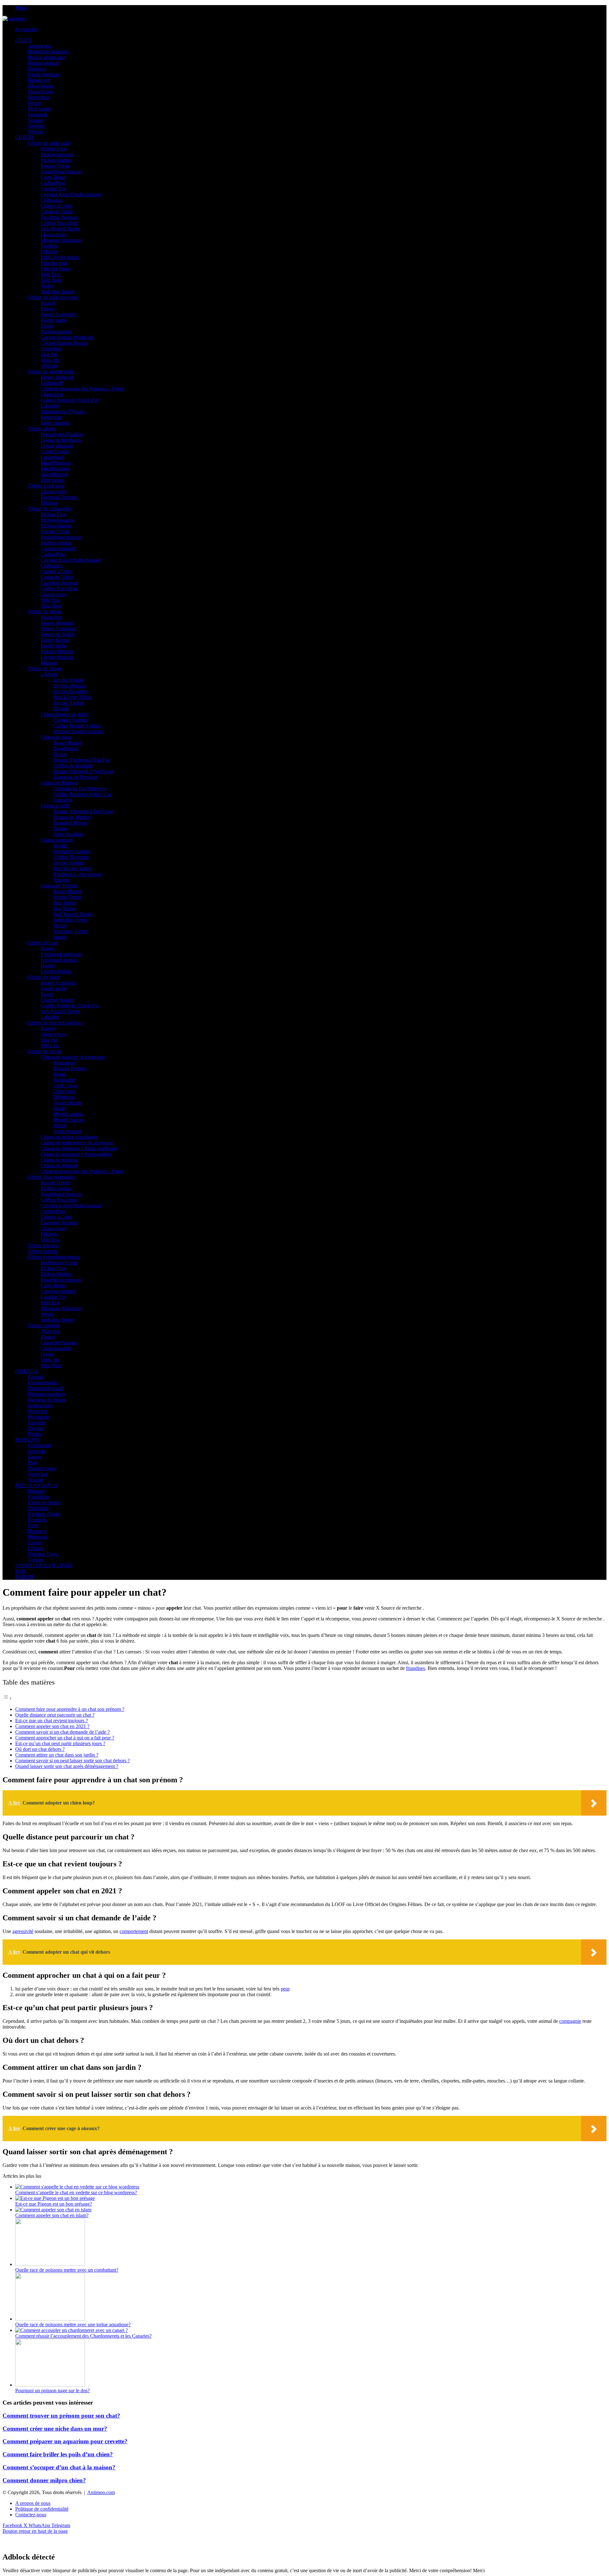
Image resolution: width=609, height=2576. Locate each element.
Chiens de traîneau (59, 1160)
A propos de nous (33, 2503)
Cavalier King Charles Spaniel (71, 194)
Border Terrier (68, 897)
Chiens (25, 137)
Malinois (49, 663)
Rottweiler (51, 417)
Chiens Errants (43, 1251)
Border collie (54, 320)
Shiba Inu (50, 360)
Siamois (36, 120)
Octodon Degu (43, 1554)
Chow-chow (53, 1034)
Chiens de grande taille (51, 371)
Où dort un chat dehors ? (40, 1749)
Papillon (49, 246)
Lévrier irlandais (57, 657)
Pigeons (36, 1428)
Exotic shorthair (44, 74)
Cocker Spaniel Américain (67, 337)
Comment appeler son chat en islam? (52, 2215)
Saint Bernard (54, 474)
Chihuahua (52, 200)
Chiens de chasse (45, 669)
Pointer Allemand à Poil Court (83, 771)
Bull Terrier (65, 903)
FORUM (24, 1577)
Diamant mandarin (46, 1394)
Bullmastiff (52, 383)
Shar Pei (49, 354)
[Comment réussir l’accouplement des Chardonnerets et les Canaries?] (72, 2330)
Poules (35, 1434)
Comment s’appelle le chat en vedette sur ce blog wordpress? (76, 2192)
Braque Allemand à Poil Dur (82, 760)
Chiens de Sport (44, 977)
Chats (23, 40)
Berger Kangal (55, 640)
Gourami (37, 1451)
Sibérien (36, 126)
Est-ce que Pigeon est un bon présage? (54, 2204)
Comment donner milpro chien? (44, 2480)
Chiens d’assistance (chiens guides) (76, 1154)
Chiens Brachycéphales (51, 1177)
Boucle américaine (46, 57)
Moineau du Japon (46, 1400)
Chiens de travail (45, 1051)
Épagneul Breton (70, 823)
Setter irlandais (55, 423)
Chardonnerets (43, 1383)
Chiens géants (42, 429)
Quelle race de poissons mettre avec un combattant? (67, 2270)
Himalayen (39, 80)
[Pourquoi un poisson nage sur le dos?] (50, 2385)
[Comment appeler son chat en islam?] (53, 2210)
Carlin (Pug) (53, 183)
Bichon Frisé (53, 149)
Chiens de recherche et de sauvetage (77, 1143)
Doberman (64, 1097)
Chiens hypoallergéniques (54, 1257)
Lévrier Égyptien (70, 691)
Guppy (35, 1457)
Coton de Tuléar (57, 212)
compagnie (570, 2021)
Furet (33, 1525)
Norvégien (39, 97)
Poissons (27, 1440)
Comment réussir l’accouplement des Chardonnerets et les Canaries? (83, 2336)
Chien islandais (56, 1348)
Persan (35, 103)
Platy (33, 1463)
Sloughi (61, 709)
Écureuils (37, 1520)
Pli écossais (39, 109)
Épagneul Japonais (59, 217)
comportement (134, 1931)
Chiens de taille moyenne (53, 297)
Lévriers (49, 674)
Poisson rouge (42, 1468)
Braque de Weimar (72, 817)
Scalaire (36, 1480)
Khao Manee (41, 86)
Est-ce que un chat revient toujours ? (52, 1721)
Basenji (48, 303)
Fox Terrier (65, 908)
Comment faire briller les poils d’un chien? (58, 2454)
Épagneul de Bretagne (75, 777)
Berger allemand (57, 377)
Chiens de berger (45, 611)
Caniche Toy (53, 189)
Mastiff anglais (55, 469)
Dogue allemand (57, 446)
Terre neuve (52, 480)
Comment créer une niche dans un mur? (55, 2429)
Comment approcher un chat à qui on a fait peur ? (65, 1738)
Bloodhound (66, 748)
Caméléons (39, 1497)
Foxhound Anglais (72, 851)
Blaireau (36, 1491)
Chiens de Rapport (59, 783)
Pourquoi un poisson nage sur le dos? (52, 2391)
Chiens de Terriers (59, 886)
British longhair (43, 63)
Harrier (48, 966)
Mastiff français (56, 463)
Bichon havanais (57, 154)
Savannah (38, 114)
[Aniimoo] (14, 19)
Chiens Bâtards (43, 1245)
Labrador (50, 406)
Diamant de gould (46, 1388)
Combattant (39, 1445)
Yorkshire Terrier (58, 291)
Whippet (49, 366)
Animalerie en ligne (44, 1565)
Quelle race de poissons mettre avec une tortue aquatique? (73, 2324)
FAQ (20, 1571)
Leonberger (52, 457)
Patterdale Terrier (70, 920)
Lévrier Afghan (69, 703)
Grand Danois (55, 451)
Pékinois (49, 252)
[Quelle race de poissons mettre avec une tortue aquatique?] (50, 2319)
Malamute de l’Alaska (63, 411)
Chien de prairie (44, 1503)
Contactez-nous (31, 2515)
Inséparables (40, 1405)
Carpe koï (38, 1474)
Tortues (35, 1560)
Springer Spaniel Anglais (78, 731)
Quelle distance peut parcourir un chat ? (55, 1715)
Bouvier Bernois (57, 651)
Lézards (36, 1548)
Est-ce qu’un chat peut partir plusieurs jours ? (60, 1743)
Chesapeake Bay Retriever (80, 788)
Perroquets (39, 1417)
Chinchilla (38, 1508)
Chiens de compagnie (49, 509)
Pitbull (60, 1126)
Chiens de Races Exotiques (55, 1023)
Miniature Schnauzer (61, 240)
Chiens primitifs (44, 1325)
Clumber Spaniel (70, 720)
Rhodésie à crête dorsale (78, 874)
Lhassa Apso (53, 234)
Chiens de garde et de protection (73, 1057)
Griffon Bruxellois (59, 223)
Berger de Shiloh (58, 634)
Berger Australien (58, 314)
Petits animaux (37, 1485)
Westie (60, 937)
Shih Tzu (50, 274)
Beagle (48, 309)
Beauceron (51, 617)
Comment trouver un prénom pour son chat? (61, 2416)
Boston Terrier (55, 166)
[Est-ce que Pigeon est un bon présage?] (55, 2198)
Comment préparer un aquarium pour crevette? (65, 2441)
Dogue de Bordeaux (61, 440)
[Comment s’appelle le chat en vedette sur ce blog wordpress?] (77, 2187)
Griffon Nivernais (71, 857)
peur (285, 1989)
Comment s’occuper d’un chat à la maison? (59, 2467)
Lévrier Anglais (69, 680)
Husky (60, 1108)
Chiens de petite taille (49, 143)
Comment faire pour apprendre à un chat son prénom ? (70, 1709)
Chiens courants (57, 840)
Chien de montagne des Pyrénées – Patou (82, 389)
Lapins (35, 1543)
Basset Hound (67, 743)
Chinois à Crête (56, 206)
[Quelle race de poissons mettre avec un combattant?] (50, 2264)
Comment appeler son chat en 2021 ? (52, 1726)
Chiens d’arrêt (55, 806)
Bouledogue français (61, 172)
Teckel (47, 286)
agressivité (23, 1931)
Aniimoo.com (101, 2492)
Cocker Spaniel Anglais (64, 343)
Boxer (47, 326)
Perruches (38, 1411)
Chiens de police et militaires (69, 1137)
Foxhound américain (61, 954)
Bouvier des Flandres (62, 434)
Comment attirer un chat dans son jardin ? (57, 1755)
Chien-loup (52, 394)
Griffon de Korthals (73, 766)
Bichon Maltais (56, 160)
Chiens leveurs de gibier (65, 714)
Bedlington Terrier (59, 1263)
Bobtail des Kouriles (48, 52)
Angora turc (40, 46)
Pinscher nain (54, 263)
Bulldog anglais (56, 331)
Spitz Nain (51, 280)
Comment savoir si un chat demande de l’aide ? (62, 1732)
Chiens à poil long (46, 486)
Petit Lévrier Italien (60, 257)
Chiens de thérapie (59, 1165)
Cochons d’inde (44, 1514)
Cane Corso (65, 1086)
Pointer (60, 828)
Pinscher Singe (56, 269)
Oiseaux (27, 1371)
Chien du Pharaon (59, 1343)
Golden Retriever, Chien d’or (70, 400)
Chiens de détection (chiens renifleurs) (79, 1148)
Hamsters (37, 1531)
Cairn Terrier (53, 177)
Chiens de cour (43, 943)
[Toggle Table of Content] (7, 1698)
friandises (416, 1668)
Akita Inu (50, 1331)
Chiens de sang (56, 737)
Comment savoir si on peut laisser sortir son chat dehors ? (72, 1761)
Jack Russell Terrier (60, 229)
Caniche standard (58, 549)
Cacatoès (37, 1423)
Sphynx (36, 132)
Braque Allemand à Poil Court (84, 811)
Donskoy (37, 69)
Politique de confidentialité (42, 2509)
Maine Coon (40, 92)
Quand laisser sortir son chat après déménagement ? (67, 1766)
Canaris (36, 1377)
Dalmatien (51, 349)
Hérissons (38, 1537)
